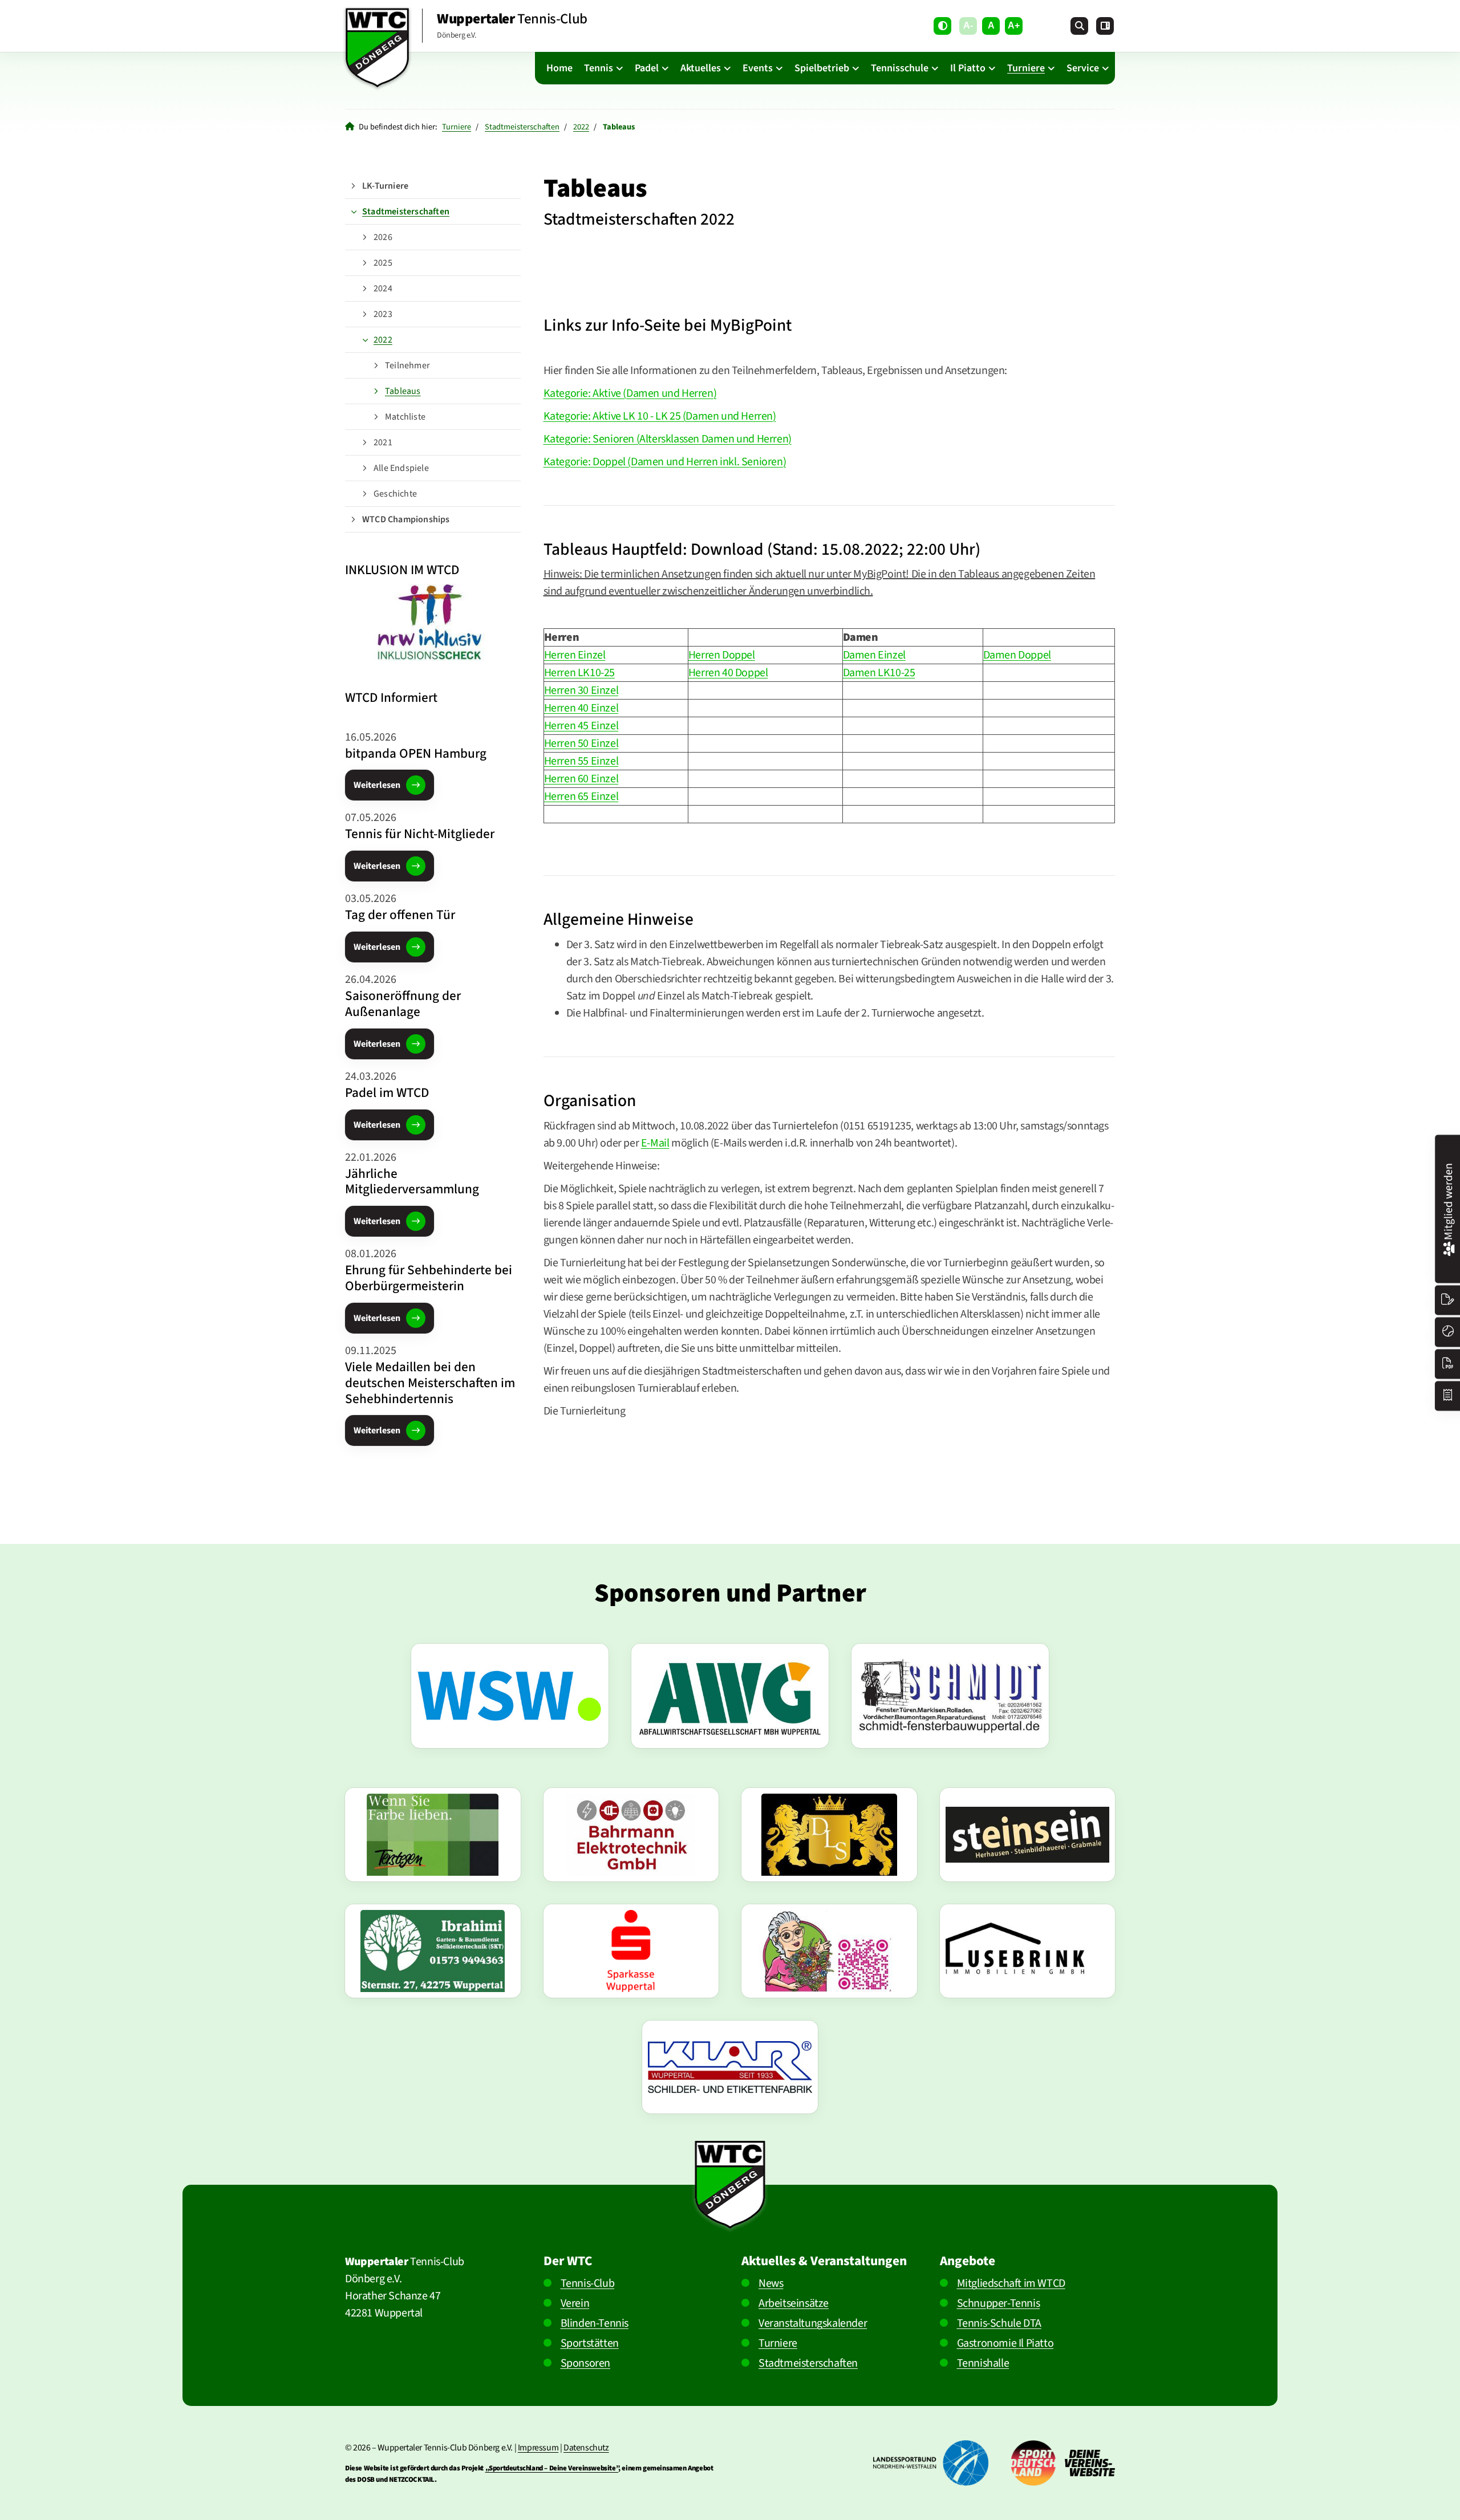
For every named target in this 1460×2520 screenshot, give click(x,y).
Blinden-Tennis (595, 2323)
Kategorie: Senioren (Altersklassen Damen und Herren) (668, 439)
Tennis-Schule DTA (999, 2323)
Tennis (599, 68)
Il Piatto (968, 68)
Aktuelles (701, 68)
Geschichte (395, 494)
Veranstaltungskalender (813, 2323)
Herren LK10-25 (579, 673)
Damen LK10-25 (879, 673)
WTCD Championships (406, 519)
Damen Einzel (874, 655)
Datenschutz (586, 2448)
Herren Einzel (575, 655)
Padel (647, 68)
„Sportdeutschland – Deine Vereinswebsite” (552, 2468)
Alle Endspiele (401, 468)
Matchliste (405, 417)
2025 (383, 263)
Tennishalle (983, 2363)
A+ (1014, 25)
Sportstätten (590, 2343)
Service (1083, 68)
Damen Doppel (1017, 655)
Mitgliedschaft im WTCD (1011, 2283)
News (771, 2283)
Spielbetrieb (822, 68)
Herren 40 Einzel (581, 708)
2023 (383, 314)
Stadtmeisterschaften (522, 127)
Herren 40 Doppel (728, 673)
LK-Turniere (385, 186)
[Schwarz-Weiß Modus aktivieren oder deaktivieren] (942, 26)
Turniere (1026, 68)
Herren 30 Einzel (581, 690)
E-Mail (655, 1143)
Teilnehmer (407, 365)
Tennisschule (900, 68)
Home (559, 68)
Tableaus (403, 391)
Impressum (538, 2448)
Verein (575, 2303)
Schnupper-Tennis (999, 2303)
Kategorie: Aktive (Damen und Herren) (630, 393)
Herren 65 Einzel (581, 796)
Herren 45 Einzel (581, 726)
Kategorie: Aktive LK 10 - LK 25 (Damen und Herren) (660, 416)
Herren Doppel (722, 655)
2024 (383, 288)
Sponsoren (585, 2363)
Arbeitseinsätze (794, 2303)
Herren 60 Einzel (581, 779)
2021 (383, 442)
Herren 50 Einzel (581, 743)
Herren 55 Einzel (581, 761)
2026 (383, 237)
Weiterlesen (377, 785)
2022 (581, 127)
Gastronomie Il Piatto (1005, 2343)
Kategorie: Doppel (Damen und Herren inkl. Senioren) (665, 462)
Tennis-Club (588, 2283)
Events (758, 68)
